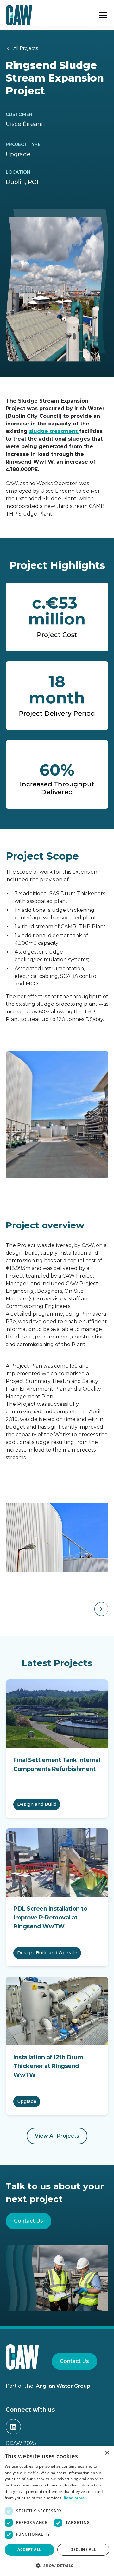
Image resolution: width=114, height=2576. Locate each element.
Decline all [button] (83, 2549)
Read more (74, 2498)
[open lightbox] (57, 1538)
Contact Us (28, 2221)
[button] (102, 15)
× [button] (107, 2453)
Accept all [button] (29, 2549)
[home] (19, 15)
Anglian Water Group (63, 2386)
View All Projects (57, 2136)
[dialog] (57, 2511)
